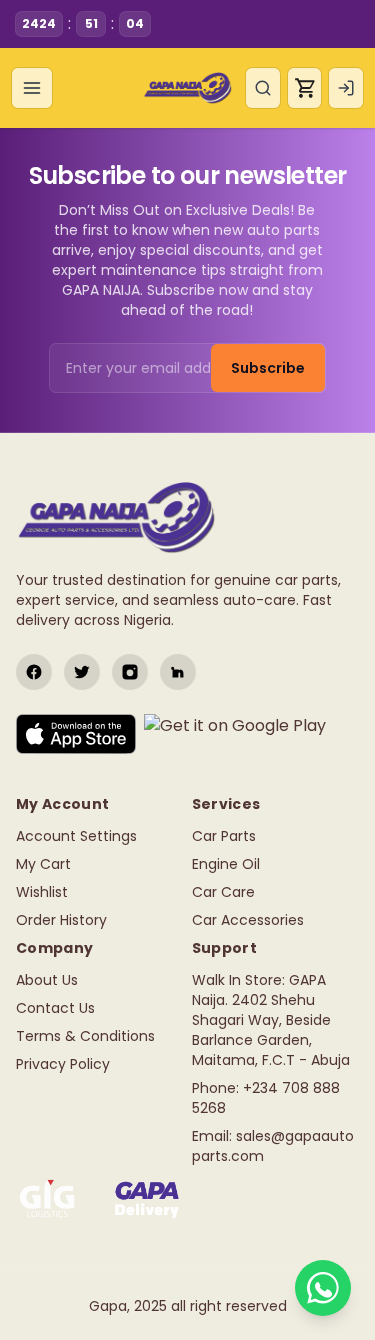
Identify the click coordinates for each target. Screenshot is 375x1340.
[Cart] (305, 88)
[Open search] (263, 88)
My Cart (43, 864)
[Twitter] (82, 672)
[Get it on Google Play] (235, 734)
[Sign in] (346, 88)
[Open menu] (32, 88)
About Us (47, 980)
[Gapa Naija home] (187, 88)
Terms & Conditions (85, 1036)
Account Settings (76, 836)
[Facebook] (34, 672)
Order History (61, 920)
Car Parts (224, 836)
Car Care (223, 892)
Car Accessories (248, 920)
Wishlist (42, 892)
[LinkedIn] (178, 672)
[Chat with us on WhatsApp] (323, 1288)
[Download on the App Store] (76, 734)
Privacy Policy (63, 1064)
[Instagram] (130, 672)
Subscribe (268, 368)
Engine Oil (226, 864)
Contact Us (55, 1008)
